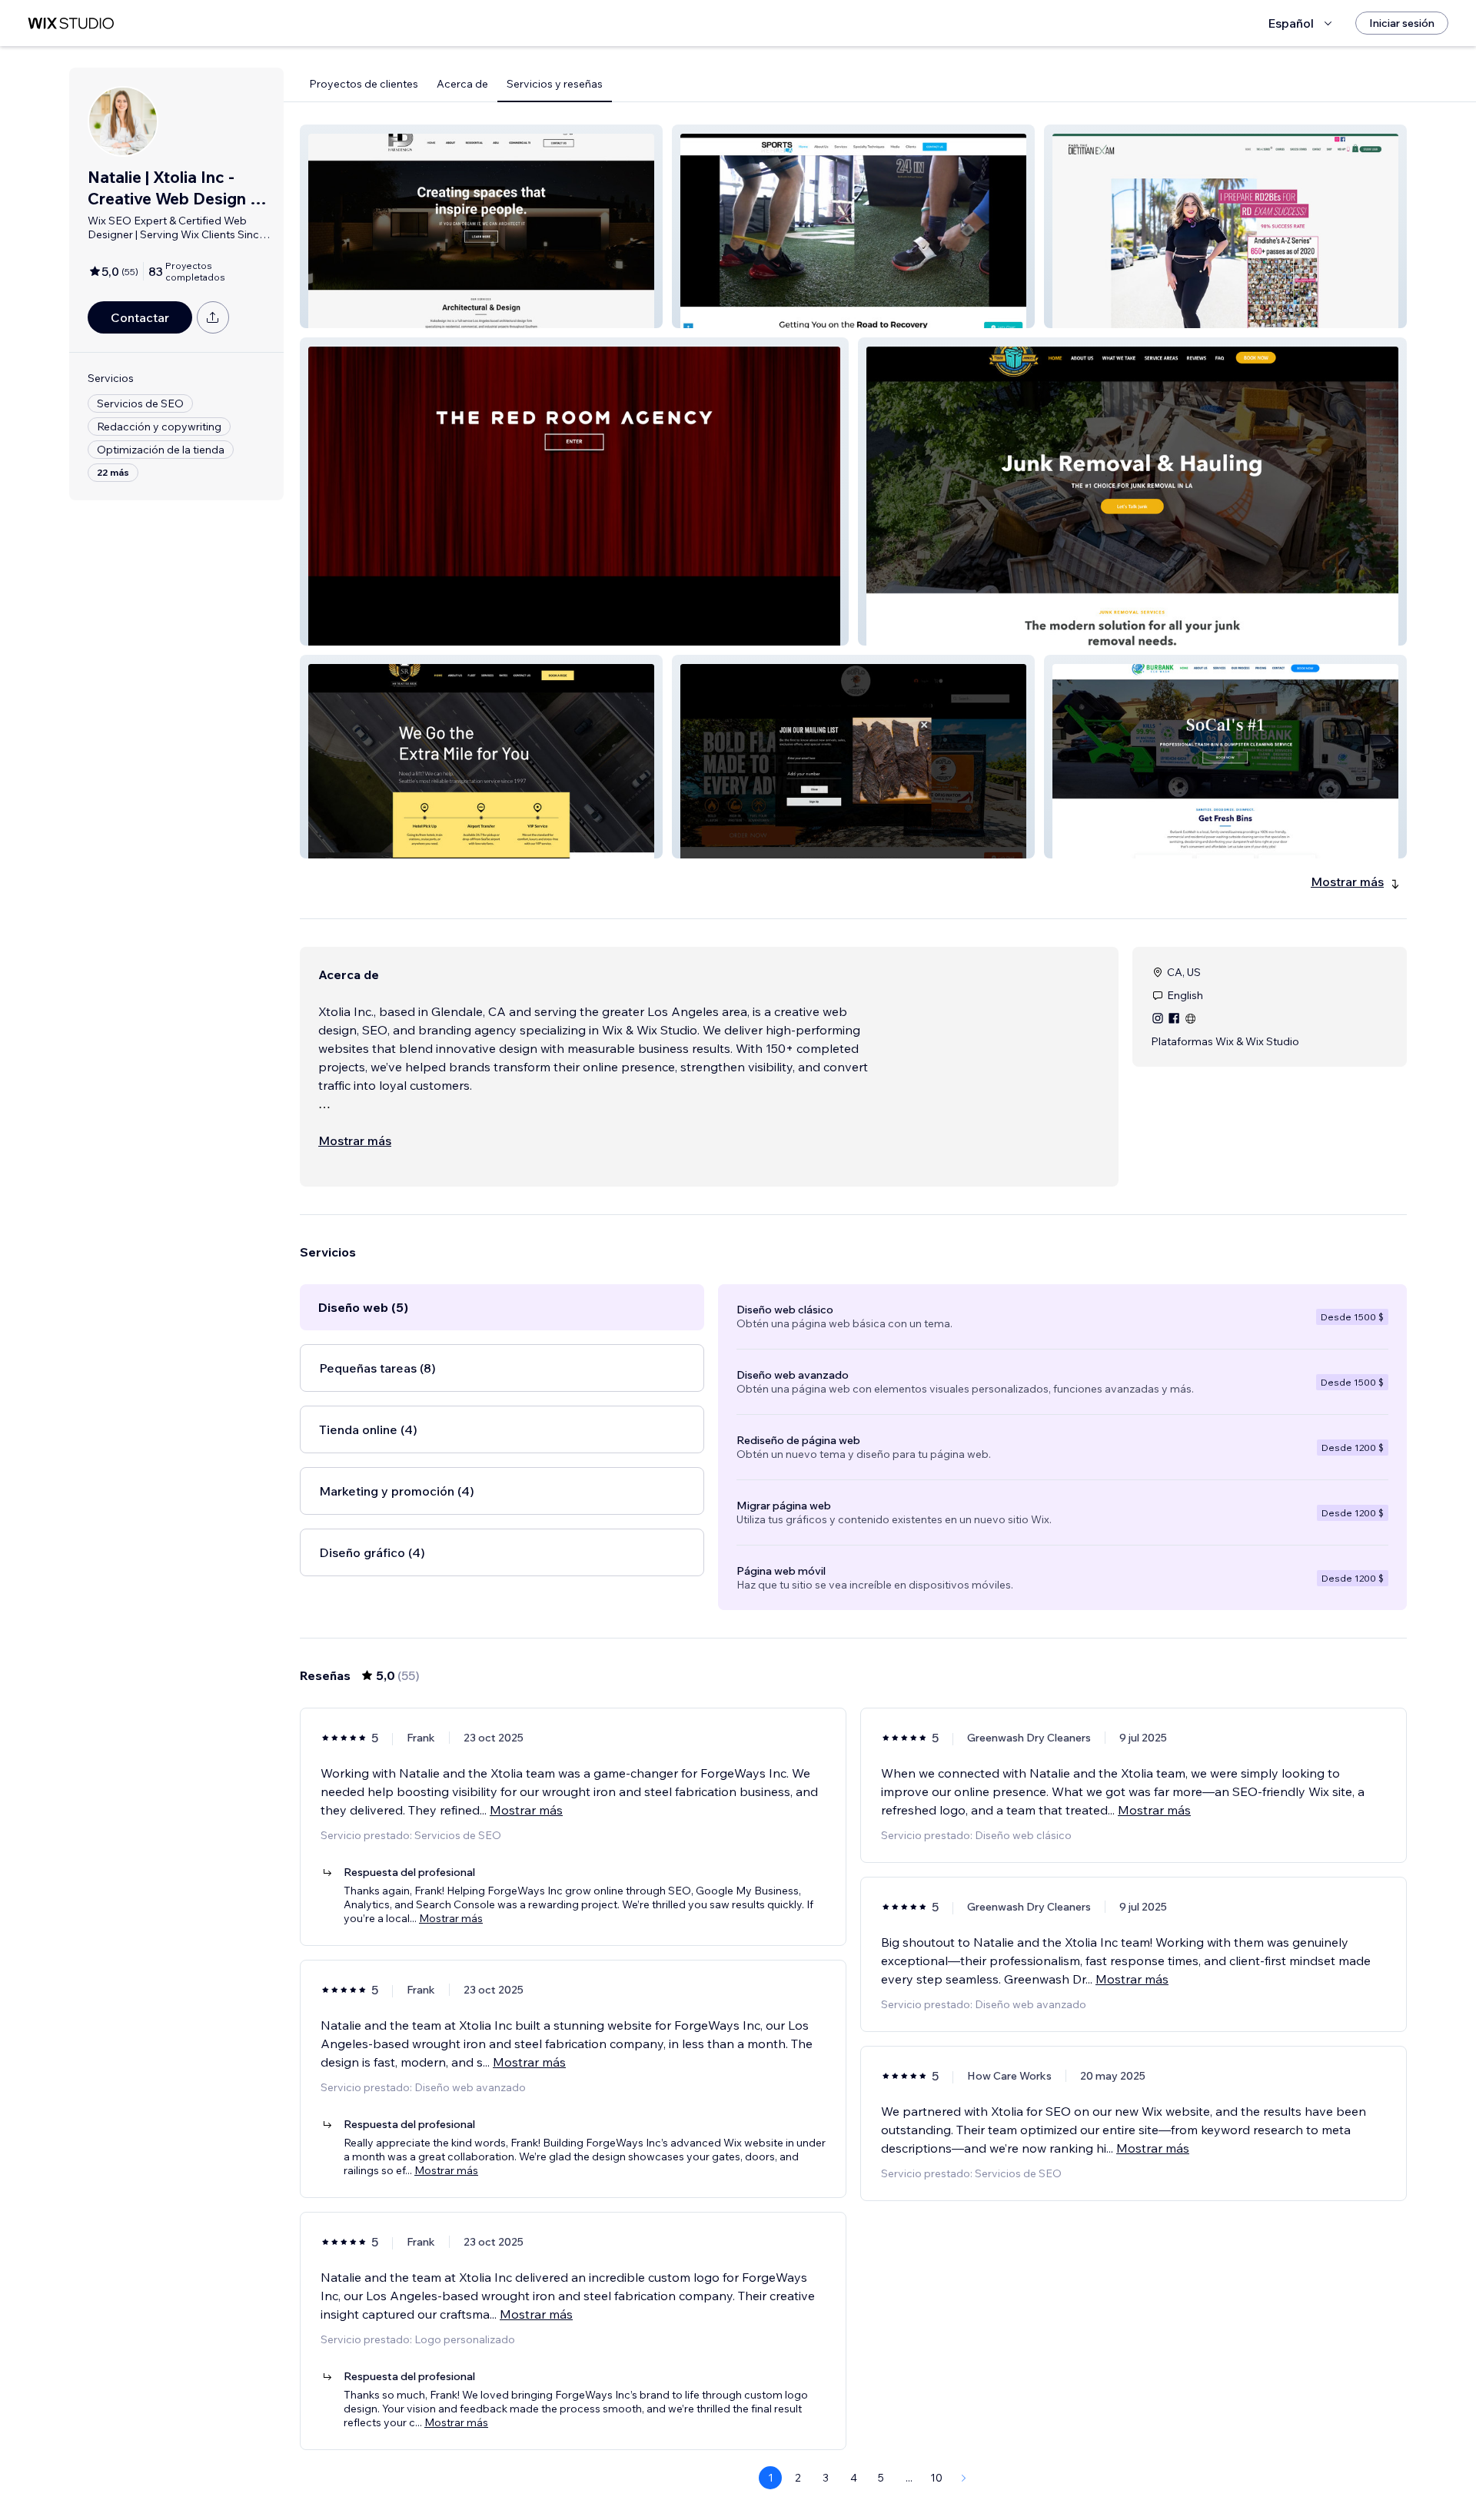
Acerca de (462, 84)
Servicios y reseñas (555, 84)
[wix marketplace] (71, 23)
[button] (481, 226)
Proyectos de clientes (364, 84)
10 (936, 2478)
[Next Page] (964, 2478)
